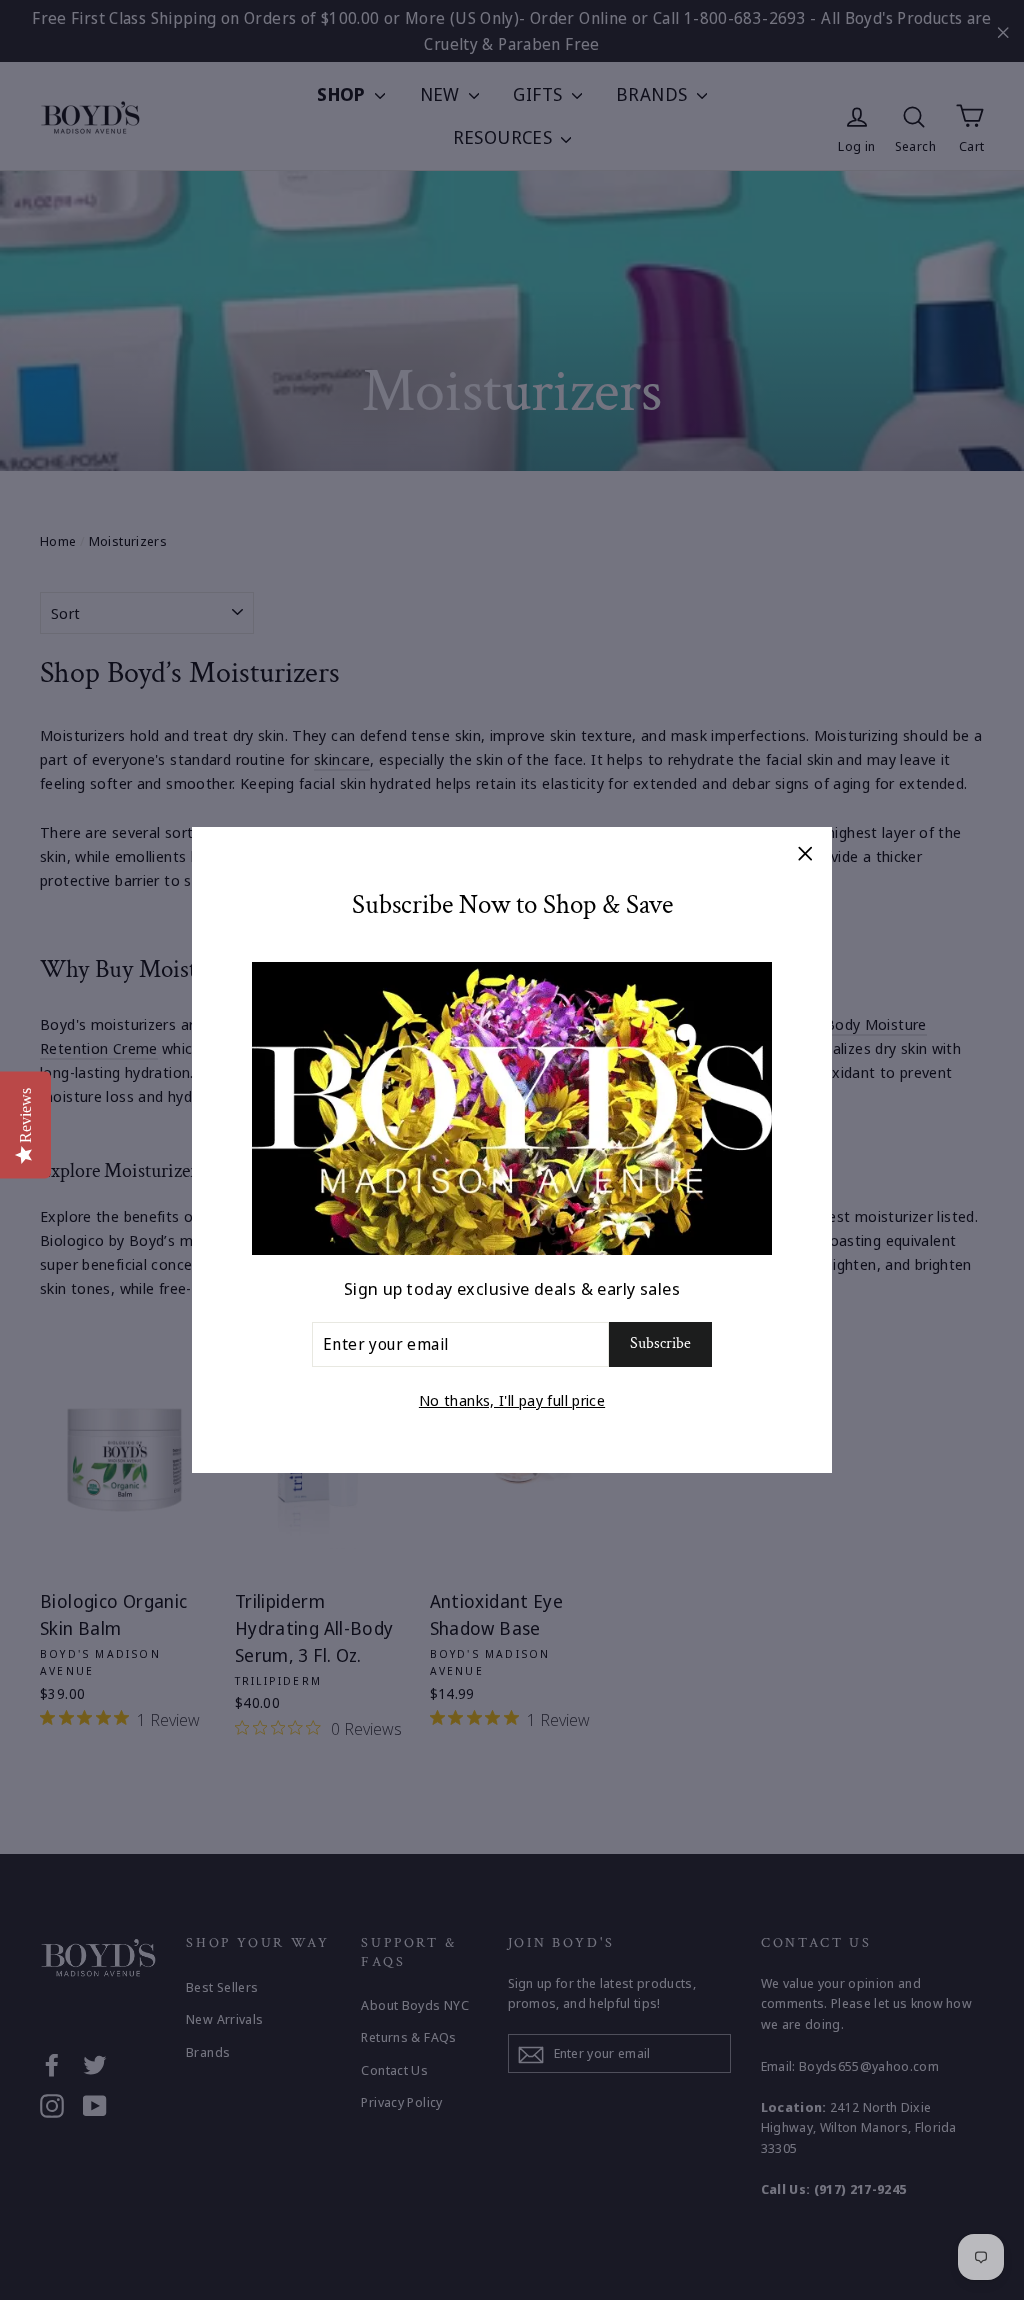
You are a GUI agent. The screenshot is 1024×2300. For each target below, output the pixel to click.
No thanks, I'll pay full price (512, 1400)
